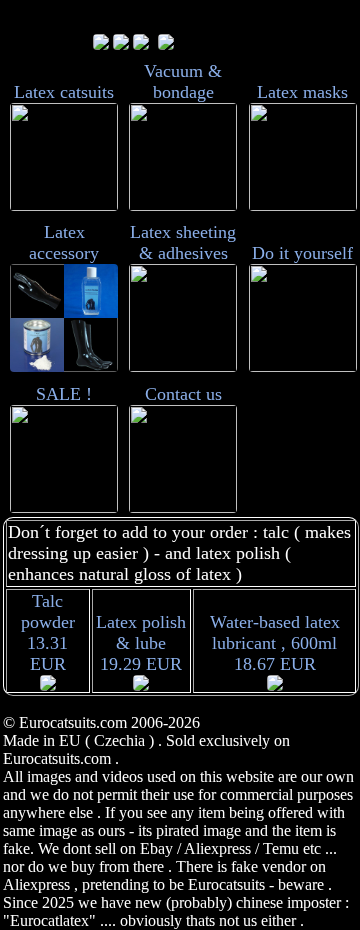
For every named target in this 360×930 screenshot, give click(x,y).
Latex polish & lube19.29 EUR (141, 643)
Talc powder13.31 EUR (48, 632)
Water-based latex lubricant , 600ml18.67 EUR (275, 643)
